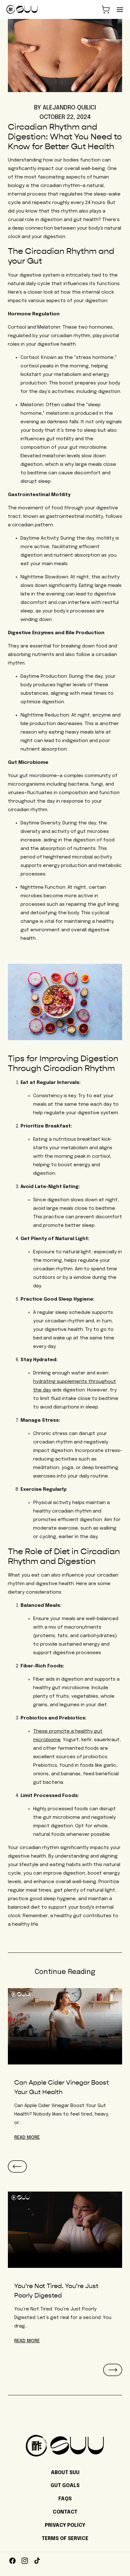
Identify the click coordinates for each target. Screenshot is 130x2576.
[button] (106, 9)
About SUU (65, 2473)
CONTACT (65, 2512)
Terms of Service (65, 2539)
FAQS (65, 2499)
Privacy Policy (65, 2525)
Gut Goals (65, 2486)
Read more (27, 2341)
